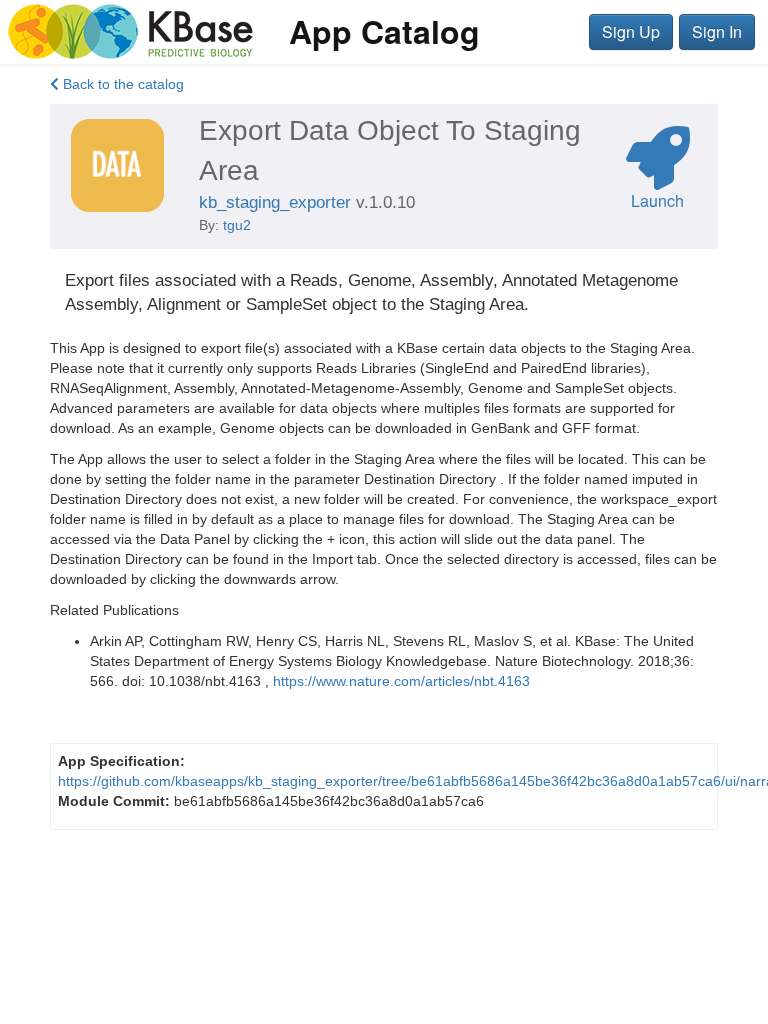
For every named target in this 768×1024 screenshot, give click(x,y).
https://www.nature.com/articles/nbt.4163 (401, 681)
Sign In (717, 31)
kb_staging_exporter (275, 202)
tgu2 (237, 225)
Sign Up (631, 31)
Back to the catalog (121, 84)
